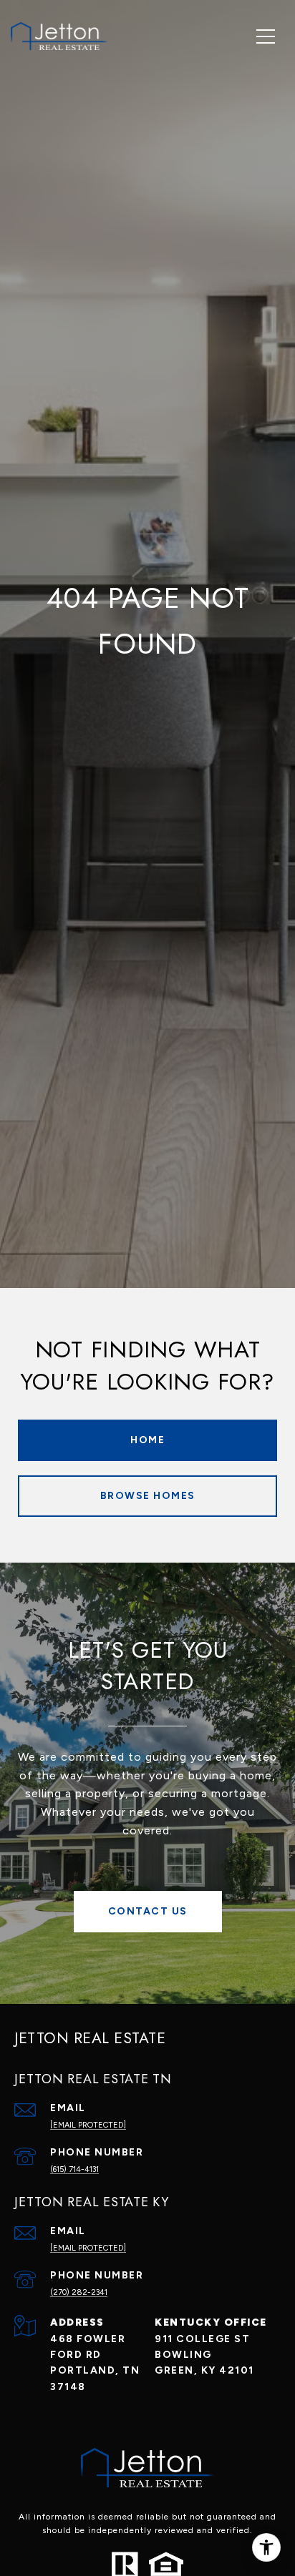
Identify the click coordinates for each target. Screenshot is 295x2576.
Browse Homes (148, 1496)
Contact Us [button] (148, 1911)
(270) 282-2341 (79, 2292)
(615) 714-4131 (74, 2169)
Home (147, 1440)
